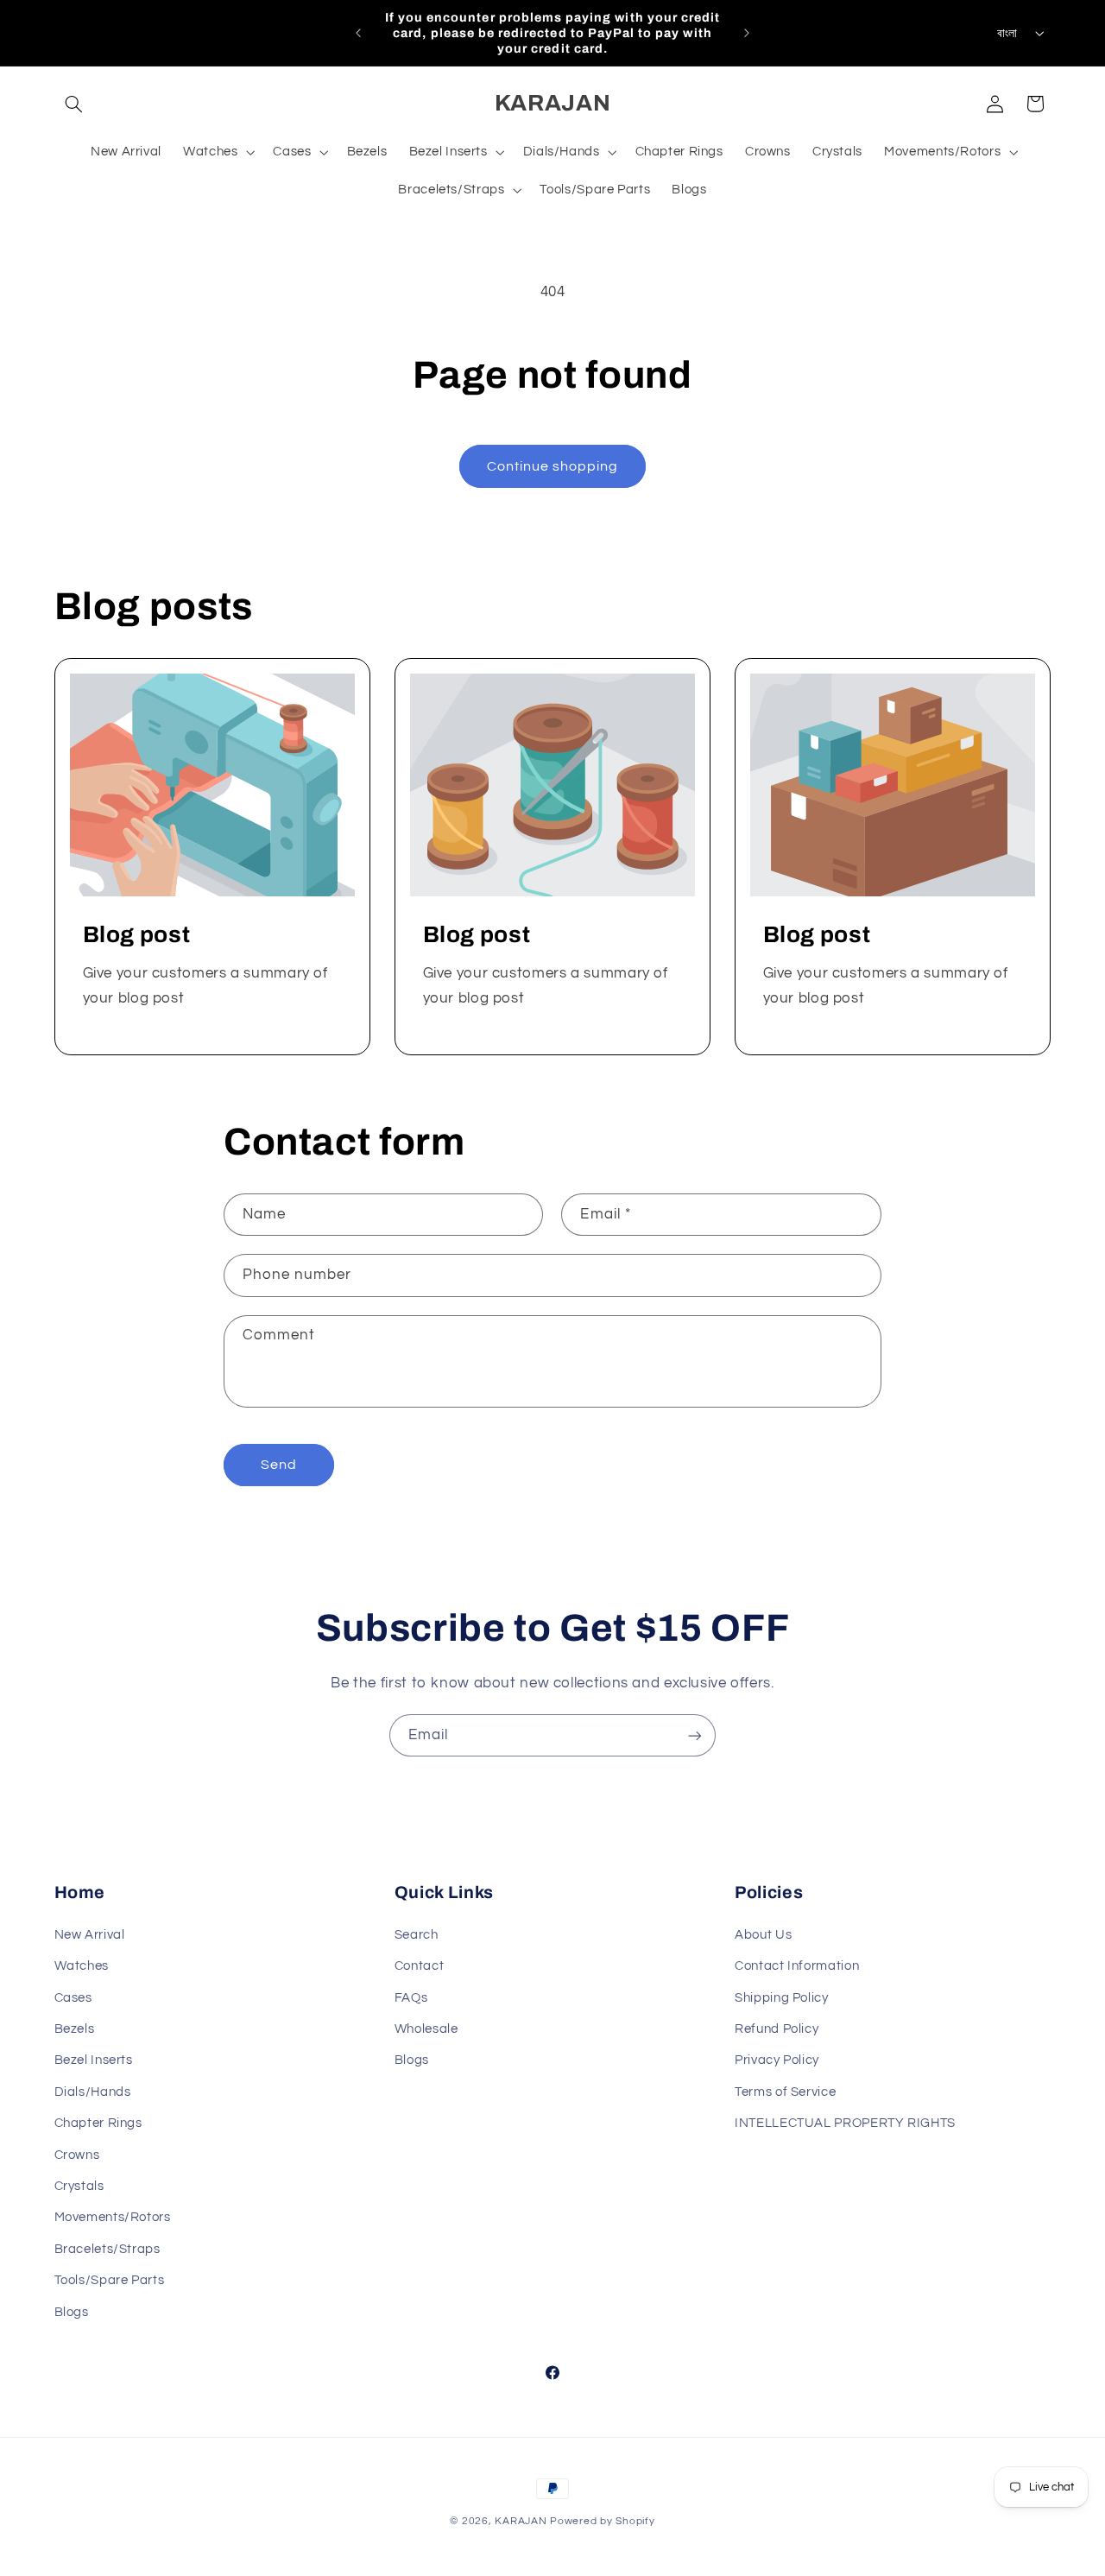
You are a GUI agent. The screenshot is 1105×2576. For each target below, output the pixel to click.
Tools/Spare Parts (110, 2279)
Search (417, 1934)
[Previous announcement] (358, 33)
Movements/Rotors (113, 2217)
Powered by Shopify (602, 2521)
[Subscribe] (695, 1735)
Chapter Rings (98, 2122)
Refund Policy (777, 2028)
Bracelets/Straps (107, 2248)
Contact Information (797, 1965)
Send (279, 1465)
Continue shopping (553, 466)
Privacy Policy (777, 2060)
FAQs (411, 1997)
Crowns (77, 2154)
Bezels (75, 2028)
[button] (74, 104)
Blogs (412, 2060)
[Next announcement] (747, 33)
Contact (419, 1965)
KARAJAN (521, 2521)
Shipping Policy (781, 1997)
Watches (82, 1965)
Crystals (79, 2185)
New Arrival (90, 1934)
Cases (73, 1997)
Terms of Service (785, 2091)
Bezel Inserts (94, 2060)
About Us (763, 1934)
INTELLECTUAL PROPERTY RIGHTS (845, 2122)
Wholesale (426, 2028)
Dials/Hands (93, 2091)
